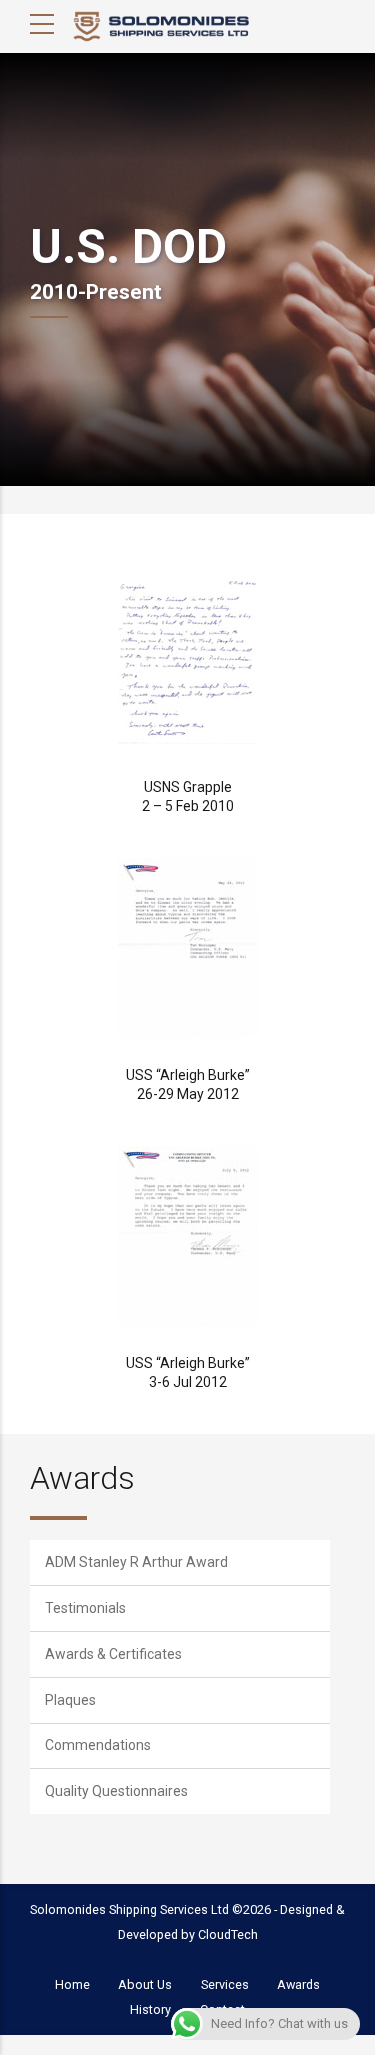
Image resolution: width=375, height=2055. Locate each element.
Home (72, 1984)
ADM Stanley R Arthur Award (136, 1562)
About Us (145, 1984)
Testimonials (85, 1608)
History (150, 2009)
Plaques (70, 1700)
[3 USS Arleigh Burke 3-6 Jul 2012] (188, 1236)
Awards (82, 1478)
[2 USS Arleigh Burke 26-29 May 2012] (188, 948)
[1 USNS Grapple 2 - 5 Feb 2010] (188, 660)
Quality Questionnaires (116, 1791)
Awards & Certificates (113, 1654)
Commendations (98, 1745)
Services (225, 1984)
